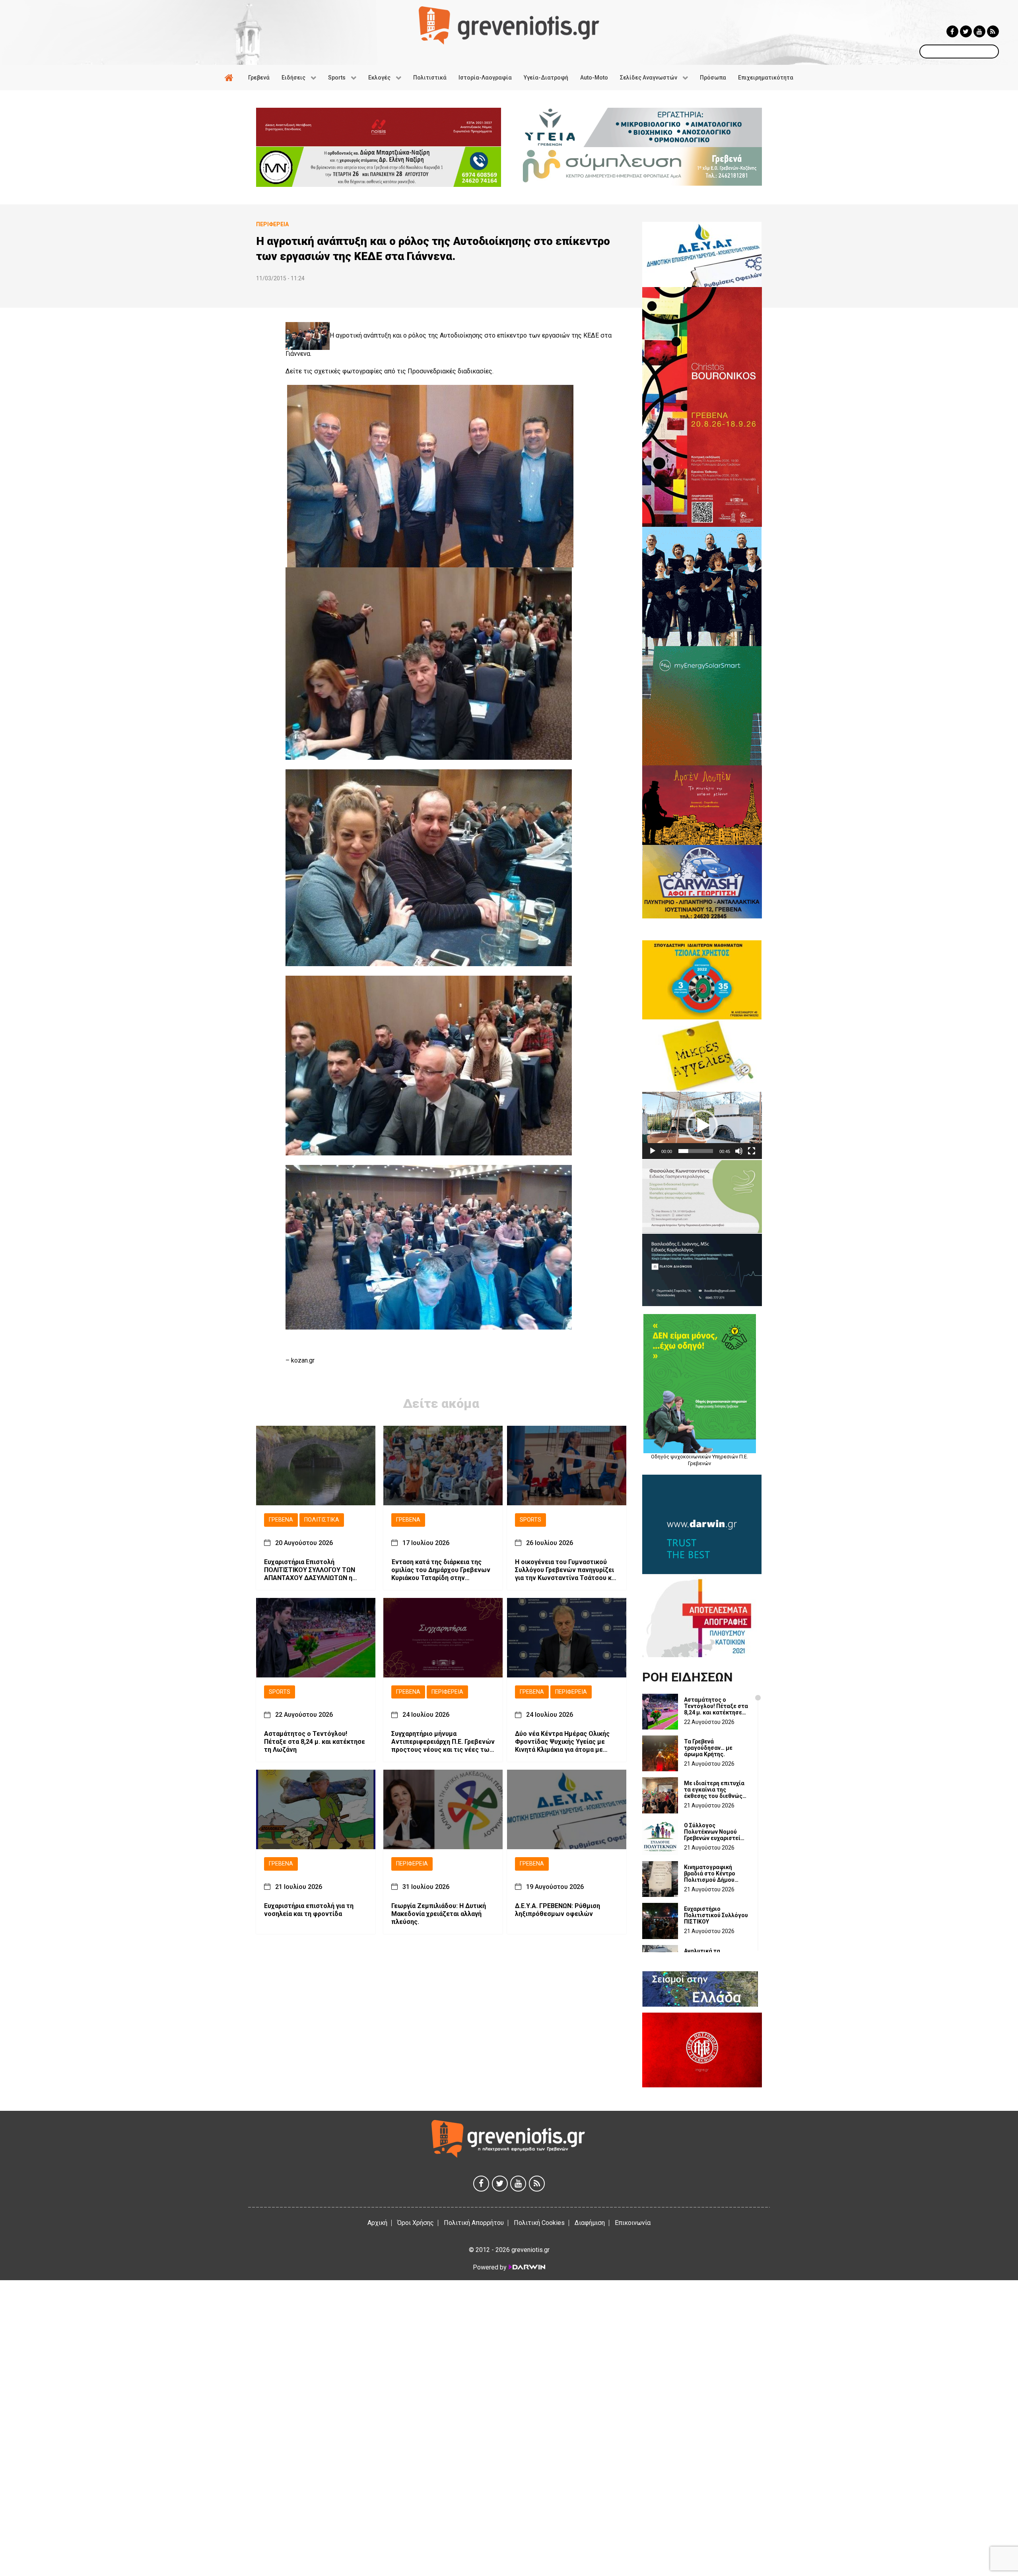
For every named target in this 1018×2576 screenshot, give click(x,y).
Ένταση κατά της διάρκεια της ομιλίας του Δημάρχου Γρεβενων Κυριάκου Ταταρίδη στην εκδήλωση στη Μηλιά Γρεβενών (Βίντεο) (441, 1570)
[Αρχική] (230, 78)
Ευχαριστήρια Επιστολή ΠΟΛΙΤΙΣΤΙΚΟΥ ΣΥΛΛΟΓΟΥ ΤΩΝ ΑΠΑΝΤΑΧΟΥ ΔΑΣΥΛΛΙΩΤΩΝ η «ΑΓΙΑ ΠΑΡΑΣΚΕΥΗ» (310, 1570)
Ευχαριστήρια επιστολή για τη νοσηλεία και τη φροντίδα (309, 1910)
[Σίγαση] (739, 1151)
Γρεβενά (281, 1520)
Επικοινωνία (633, 2223)
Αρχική (377, 2223)
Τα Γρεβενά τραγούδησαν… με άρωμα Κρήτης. (708, 1748)
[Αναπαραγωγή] (653, 1151)
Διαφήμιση (590, 2223)
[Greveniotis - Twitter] (966, 31)
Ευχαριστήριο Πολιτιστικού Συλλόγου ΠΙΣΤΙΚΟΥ (716, 1915)
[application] (702, 1125)
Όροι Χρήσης (416, 2223)
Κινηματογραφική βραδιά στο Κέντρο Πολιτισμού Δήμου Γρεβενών (710, 1873)
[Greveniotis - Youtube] (979, 31)
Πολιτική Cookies (539, 2223)
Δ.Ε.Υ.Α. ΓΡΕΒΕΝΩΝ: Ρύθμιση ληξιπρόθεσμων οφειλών (558, 1910)
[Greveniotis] (509, 25)
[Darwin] (526, 2267)
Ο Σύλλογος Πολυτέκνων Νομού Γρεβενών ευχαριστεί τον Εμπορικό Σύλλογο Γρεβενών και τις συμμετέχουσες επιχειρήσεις (715, 1832)
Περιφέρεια (447, 1692)
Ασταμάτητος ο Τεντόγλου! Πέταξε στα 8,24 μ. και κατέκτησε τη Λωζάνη (315, 1742)
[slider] (696, 1151)
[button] (702, 1126)
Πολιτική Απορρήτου (474, 2223)
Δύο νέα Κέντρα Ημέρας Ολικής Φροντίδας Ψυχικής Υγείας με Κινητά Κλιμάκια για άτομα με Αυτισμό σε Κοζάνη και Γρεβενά (563, 1742)
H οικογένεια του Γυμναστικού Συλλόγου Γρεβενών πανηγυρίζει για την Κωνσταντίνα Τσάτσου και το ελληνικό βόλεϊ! (566, 1570)
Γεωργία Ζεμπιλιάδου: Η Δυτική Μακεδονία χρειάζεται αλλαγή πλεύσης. (439, 1914)
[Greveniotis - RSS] (993, 31)
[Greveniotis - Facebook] (952, 31)
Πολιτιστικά (322, 1520)
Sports (530, 1520)
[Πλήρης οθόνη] (752, 1151)
